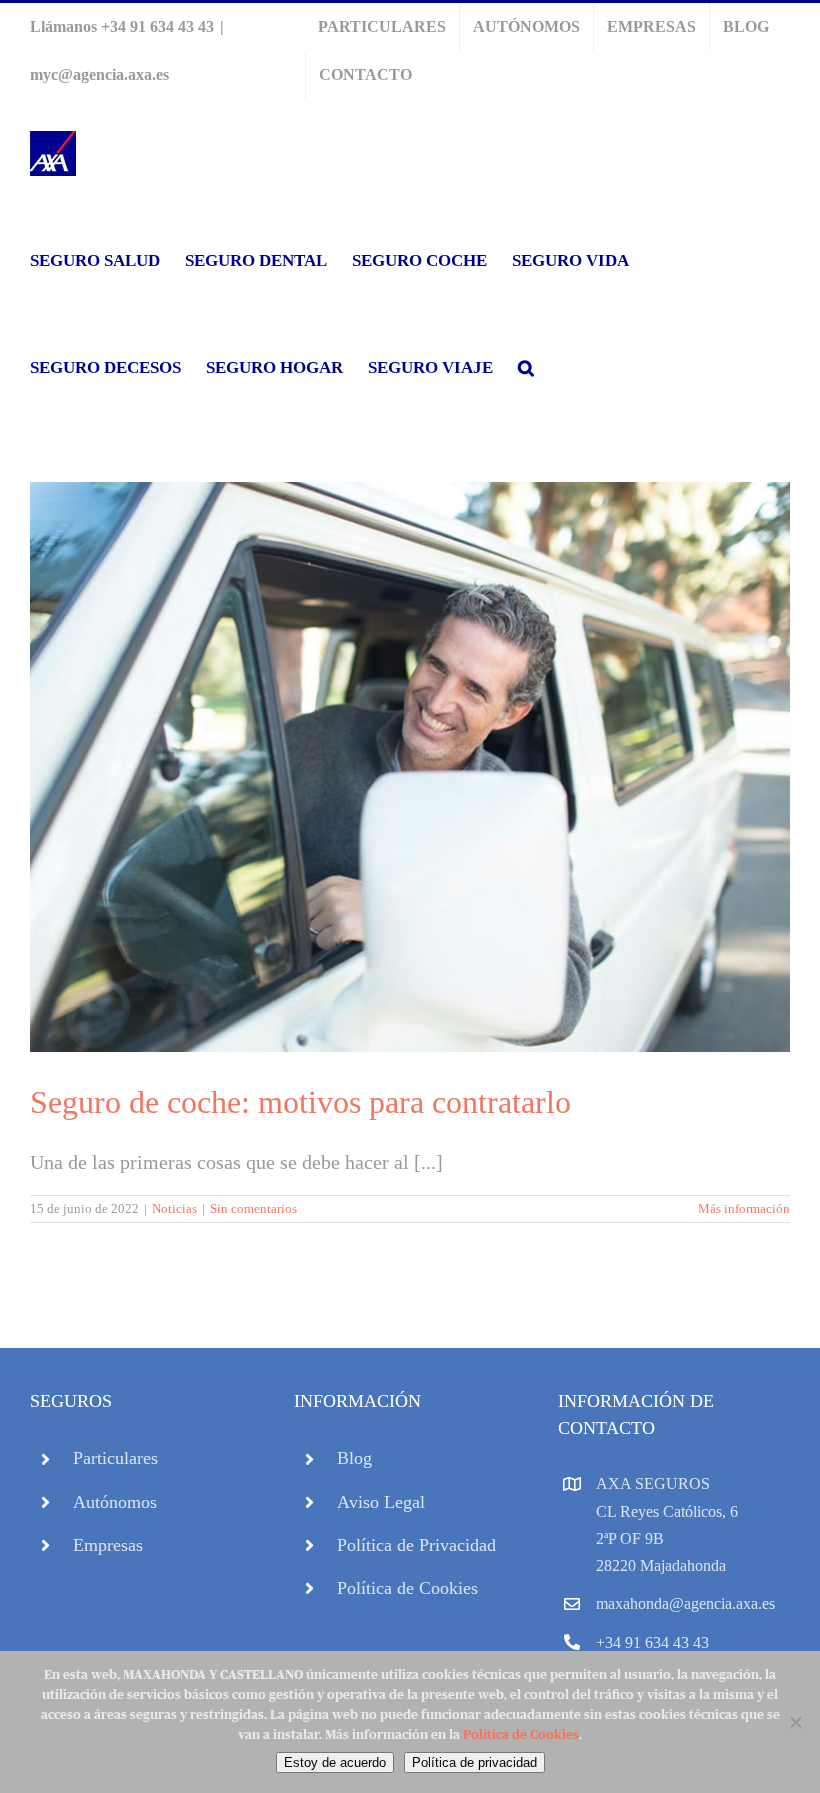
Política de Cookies (407, 1588)
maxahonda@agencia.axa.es (685, 1603)
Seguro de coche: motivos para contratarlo (300, 1102)
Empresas (108, 1545)
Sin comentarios (253, 1208)
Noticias (174, 1208)
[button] (526, 367)
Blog (354, 1458)
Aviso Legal (381, 1502)
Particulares (115, 1458)
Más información (744, 1208)
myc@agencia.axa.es (99, 74)
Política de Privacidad (416, 1545)
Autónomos (115, 1502)
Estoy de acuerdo (335, 1762)
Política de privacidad (474, 1762)
